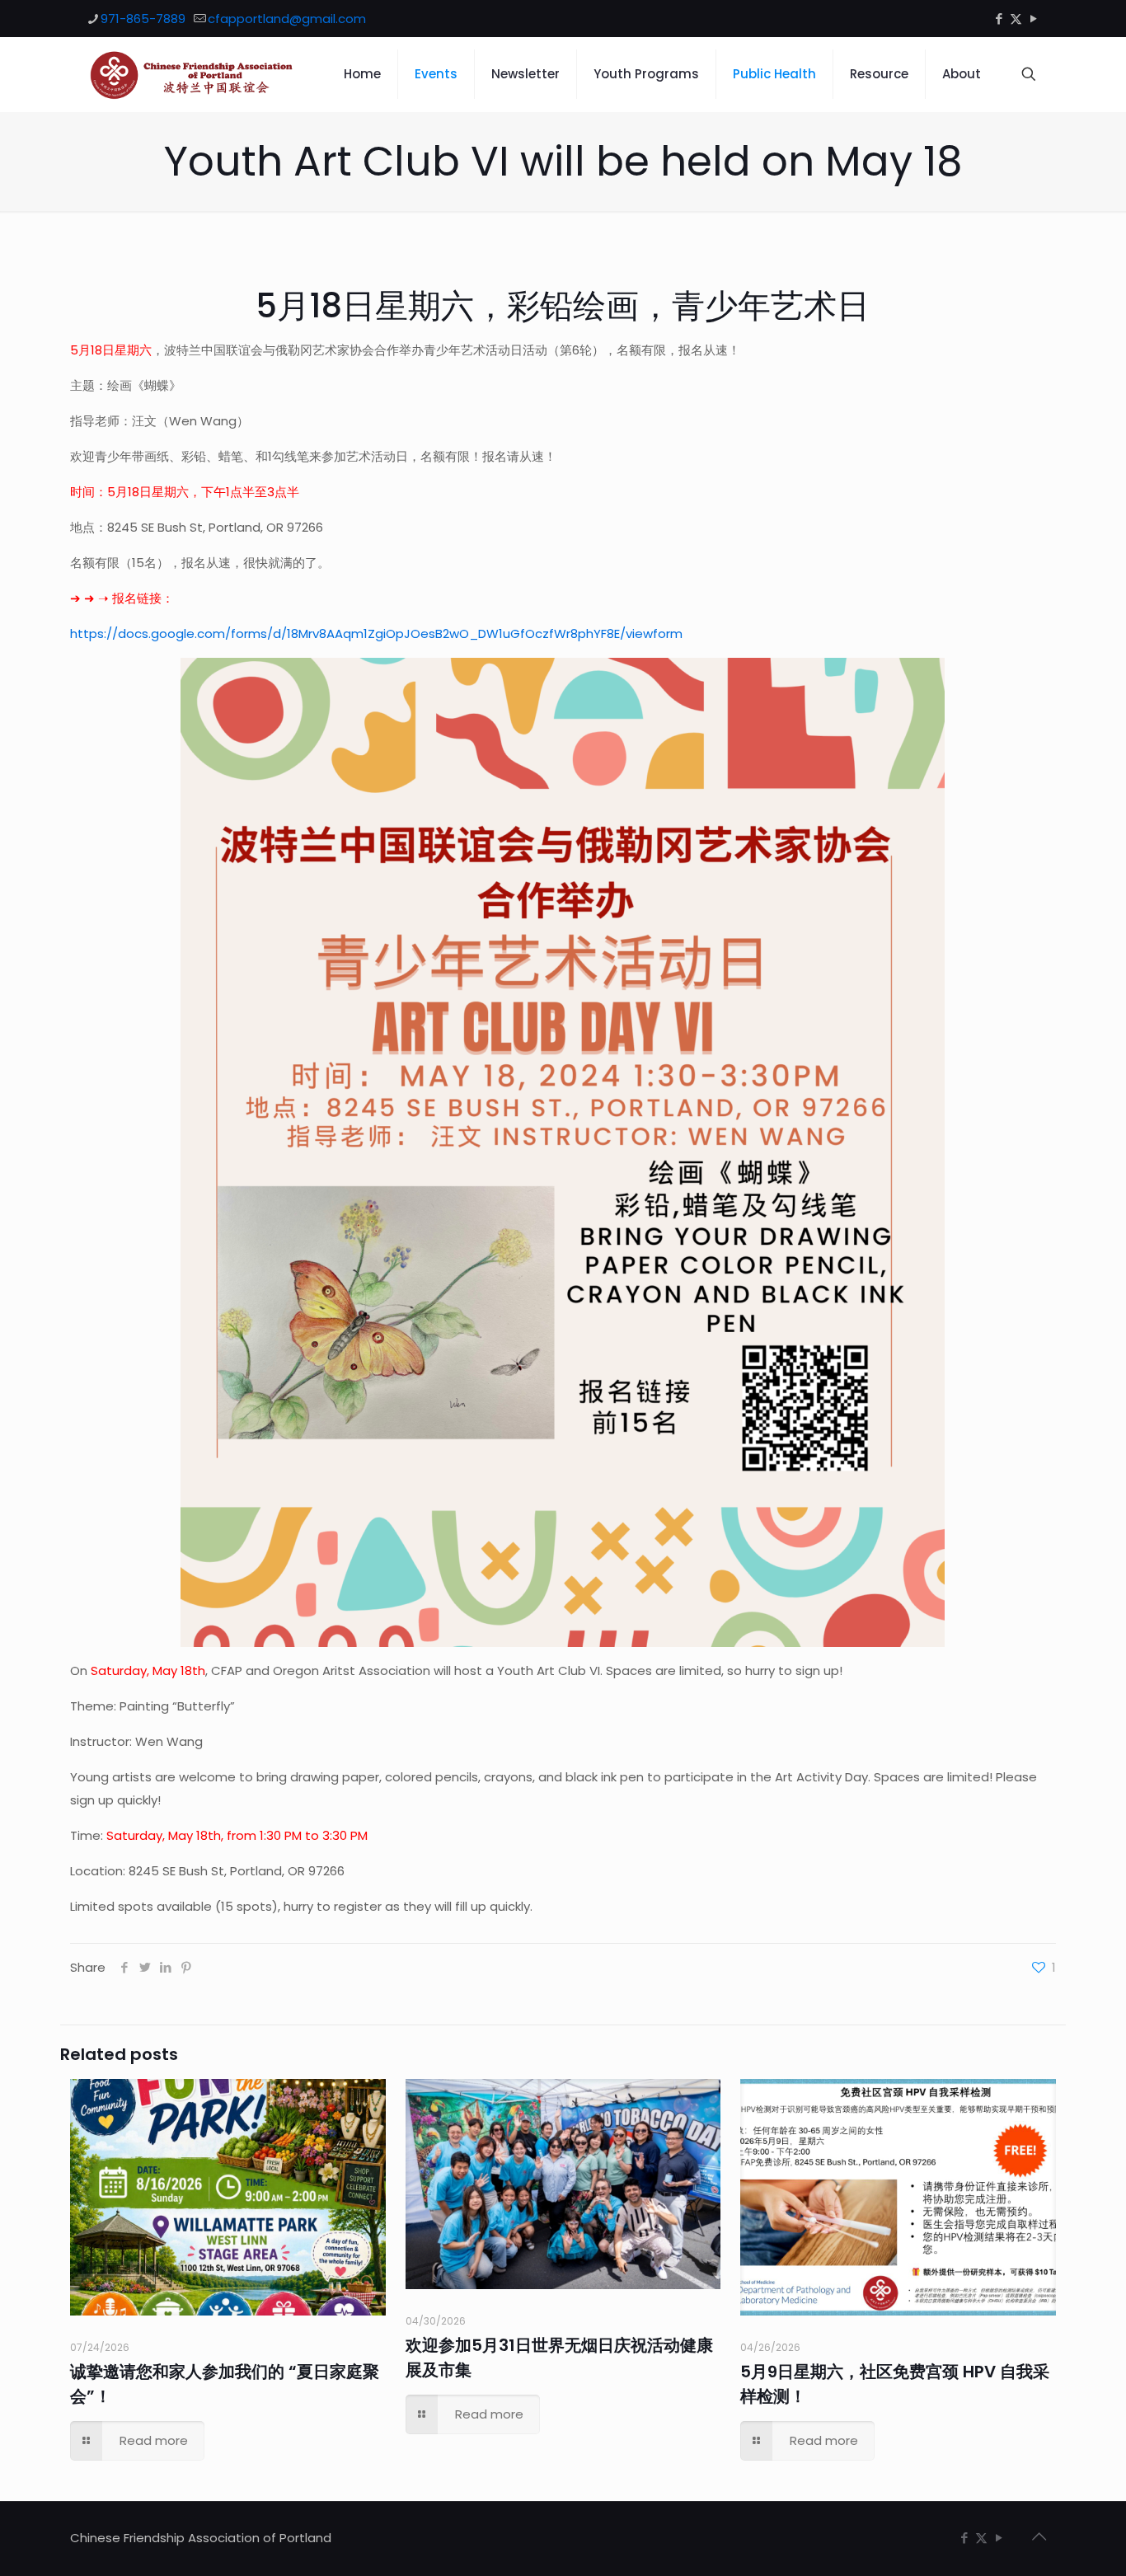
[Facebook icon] (999, 19)
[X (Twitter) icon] (1016, 19)
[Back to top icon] (1039, 2536)
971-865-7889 (143, 19)
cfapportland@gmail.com (287, 19)
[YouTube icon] (1033, 19)
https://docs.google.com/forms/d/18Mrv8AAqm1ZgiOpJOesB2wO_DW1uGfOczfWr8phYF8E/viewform (376, 633)
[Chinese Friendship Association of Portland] (192, 74)
